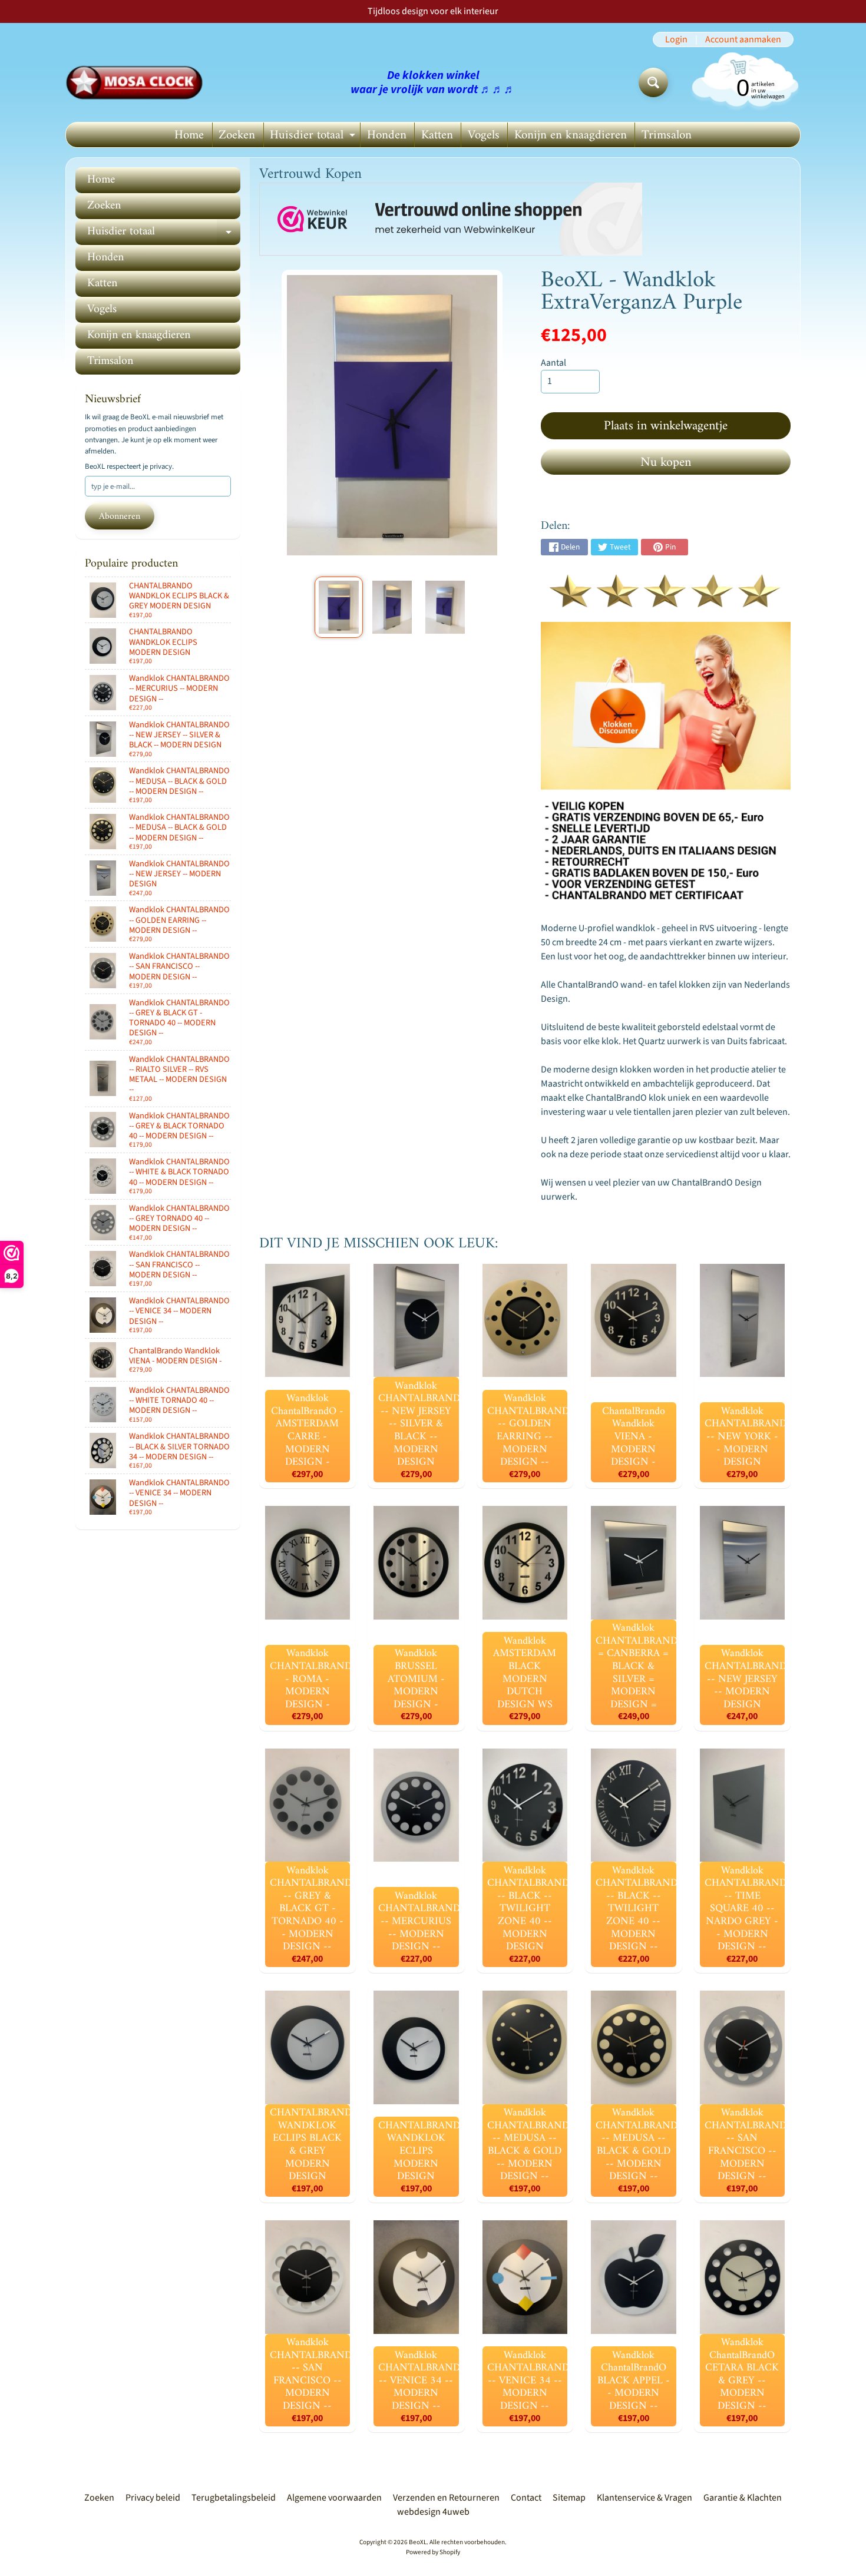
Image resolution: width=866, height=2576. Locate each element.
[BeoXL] (138, 82)
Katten (437, 135)
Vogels (484, 135)
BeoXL (418, 2542)
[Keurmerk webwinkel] (451, 219)
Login (676, 39)
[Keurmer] (666, 601)
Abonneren (120, 516)
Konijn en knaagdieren (571, 135)
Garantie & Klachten (743, 2498)
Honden (387, 135)
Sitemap (569, 2498)
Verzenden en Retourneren (446, 2498)
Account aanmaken (743, 39)
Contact (526, 2498)
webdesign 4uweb (433, 2512)
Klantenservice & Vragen (644, 2498)
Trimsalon (667, 135)
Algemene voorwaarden (334, 2498)
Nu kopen (666, 463)
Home (189, 135)
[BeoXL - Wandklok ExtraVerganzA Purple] (338, 607)
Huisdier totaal (314, 136)
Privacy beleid (153, 2498)
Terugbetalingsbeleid (234, 2498)
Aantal (553, 363)
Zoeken (237, 135)
